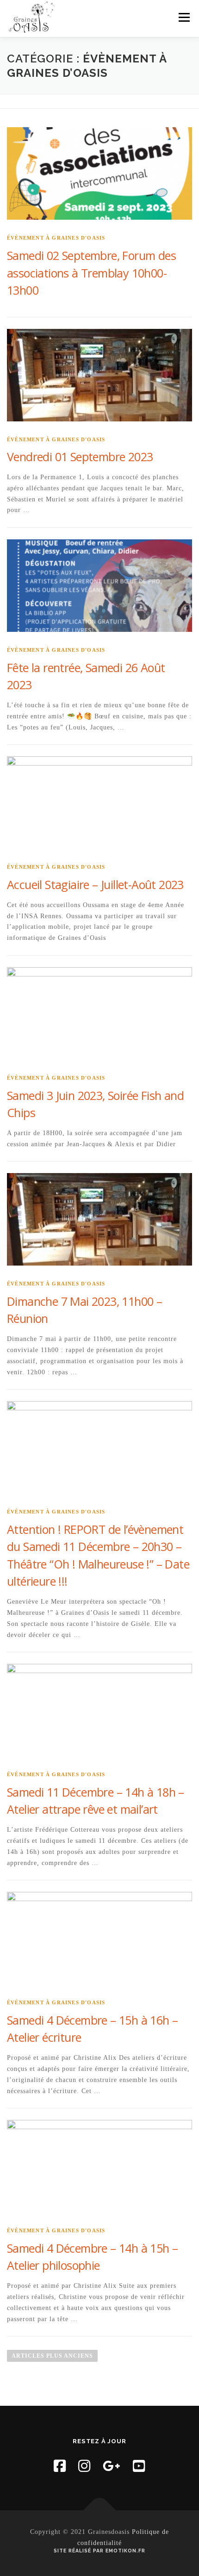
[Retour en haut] (100, 2510)
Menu (184, 17)
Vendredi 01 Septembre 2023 (80, 457)
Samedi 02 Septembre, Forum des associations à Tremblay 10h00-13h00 (91, 273)
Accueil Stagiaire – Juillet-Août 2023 (95, 884)
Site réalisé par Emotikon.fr (99, 2551)
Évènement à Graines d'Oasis (56, 238)
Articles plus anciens (52, 2356)
